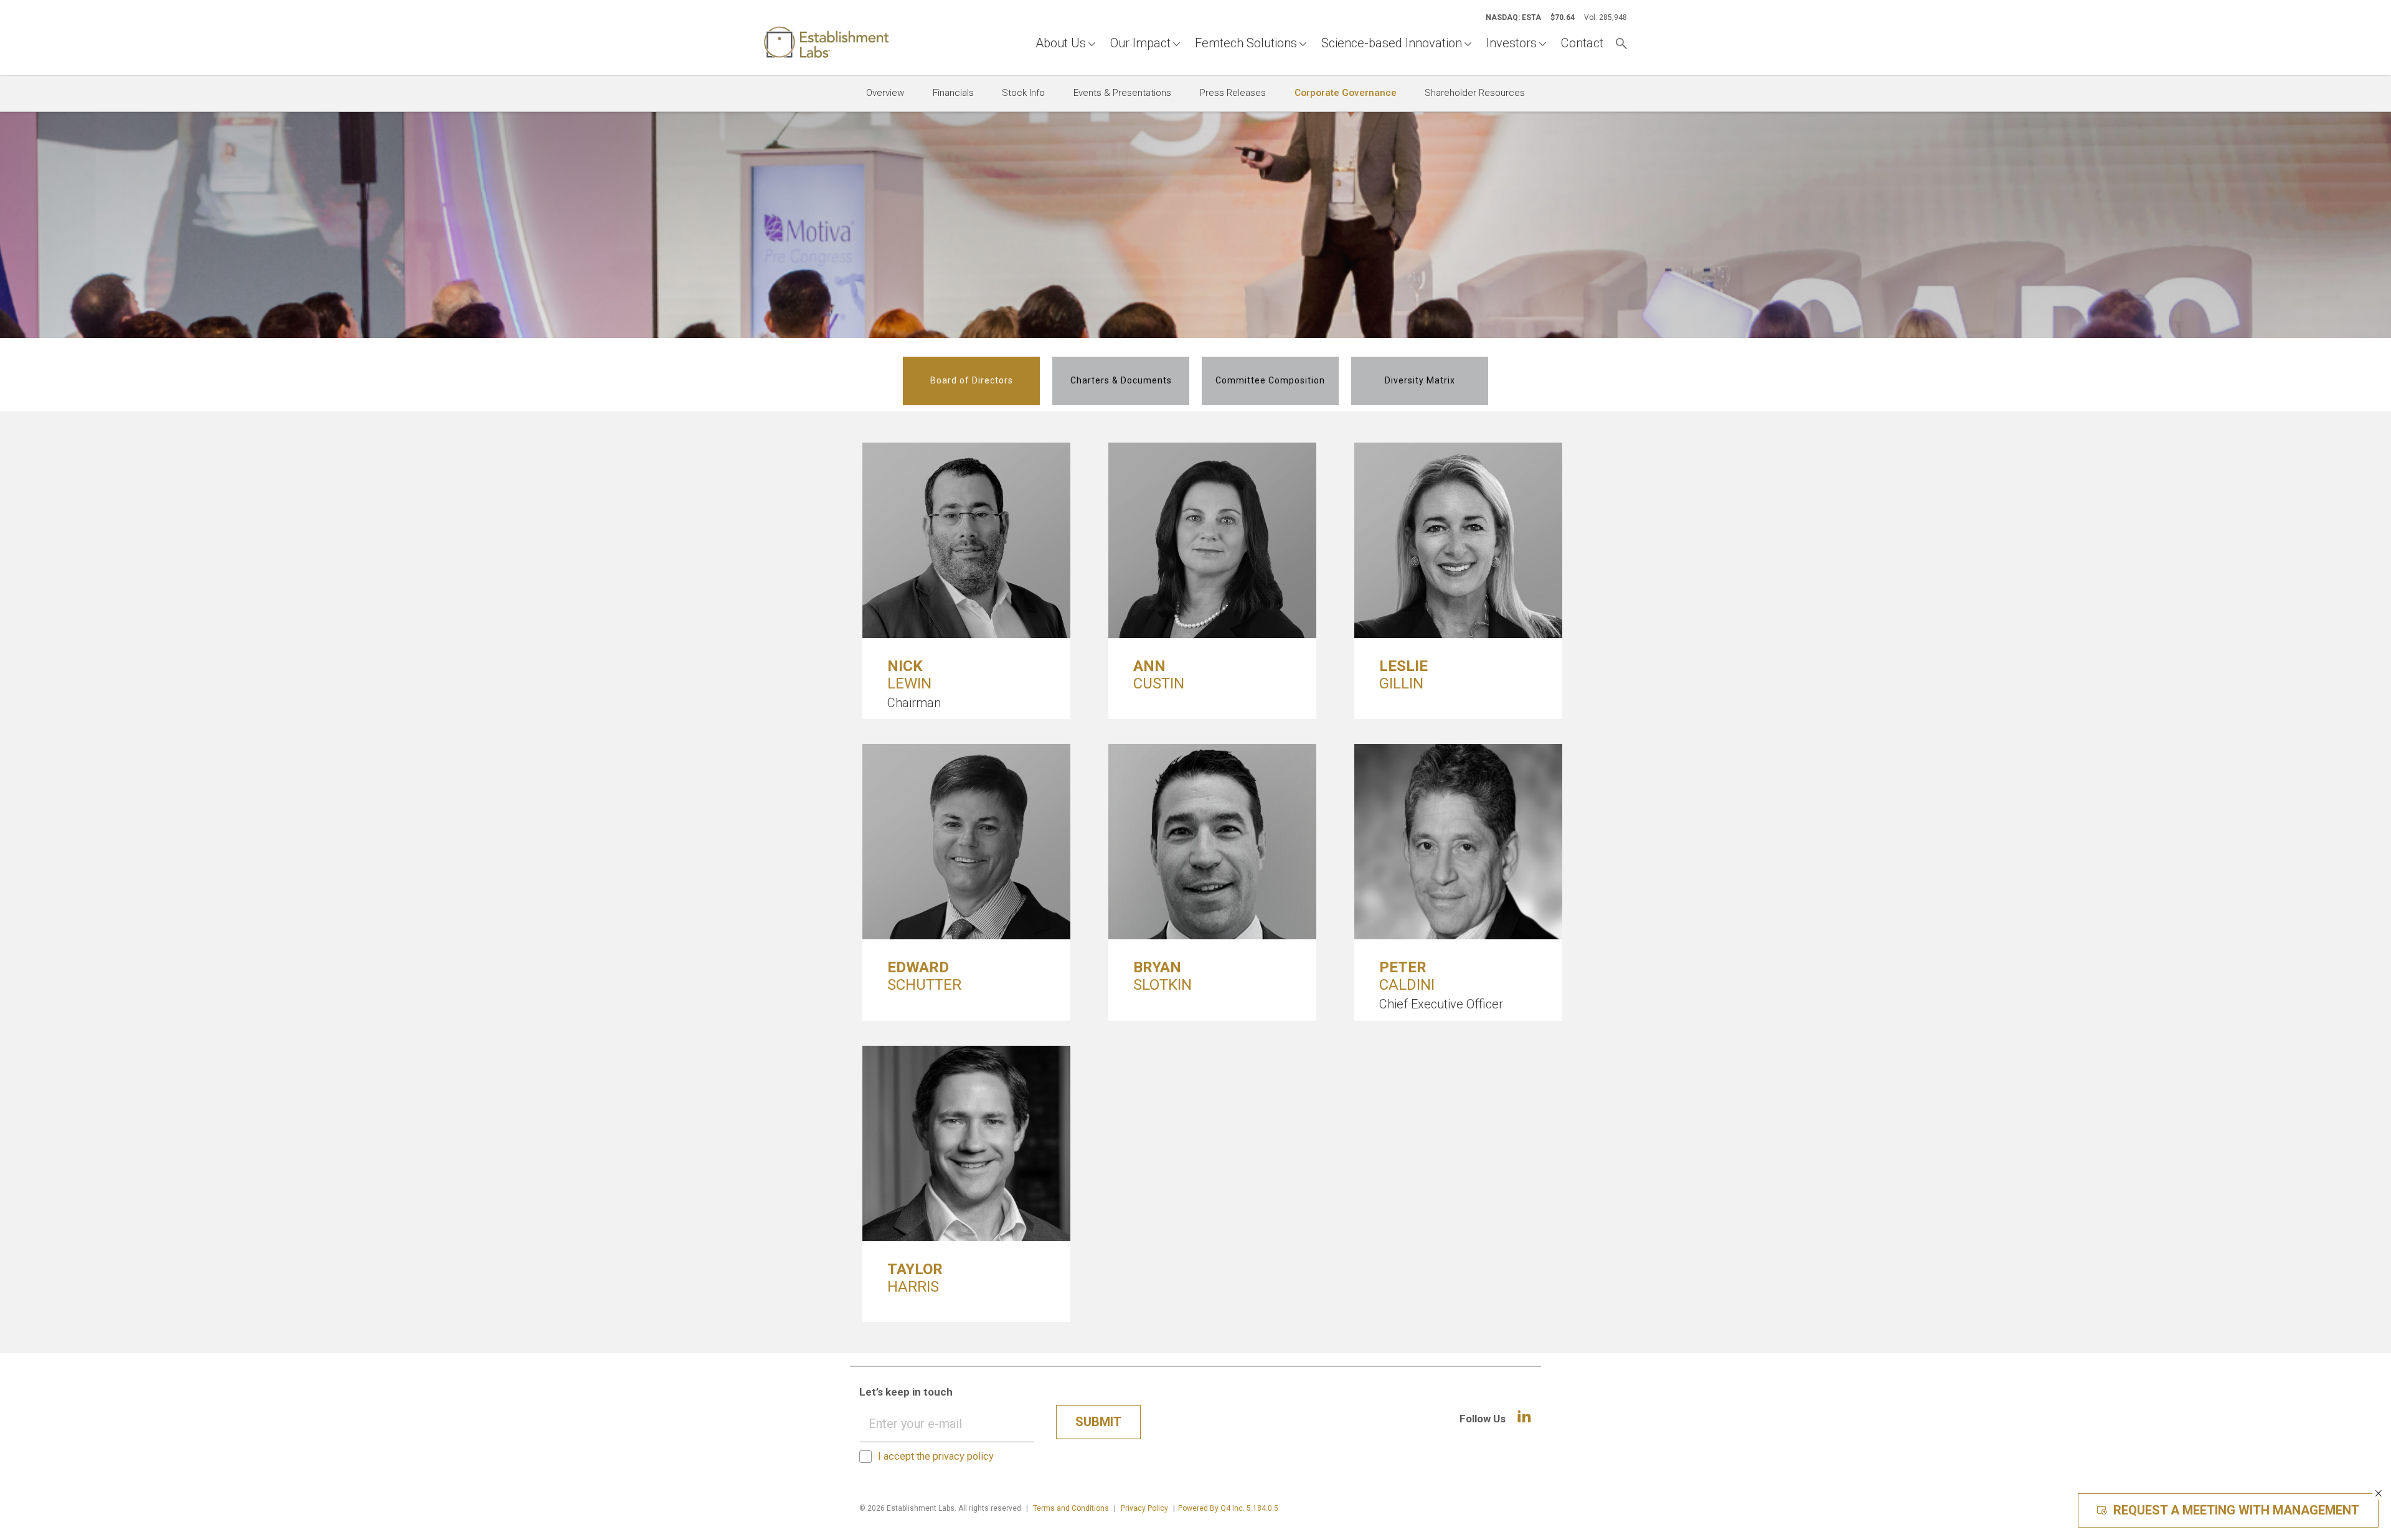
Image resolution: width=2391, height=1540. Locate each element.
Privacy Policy (1144, 1508)
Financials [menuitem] (953, 93)
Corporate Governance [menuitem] (1346, 93)
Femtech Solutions (1246, 43)
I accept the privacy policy (936, 1456)
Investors (1511, 43)
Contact (1582, 43)
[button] (2379, 1493)
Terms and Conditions (1071, 1508)
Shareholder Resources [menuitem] (1475, 93)
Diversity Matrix (1420, 380)
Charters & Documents (1121, 380)
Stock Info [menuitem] (1023, 93)
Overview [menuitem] (885, 93)
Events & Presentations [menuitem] (1122, 93)
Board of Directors (972, 380)
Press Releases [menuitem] (1233, 93)
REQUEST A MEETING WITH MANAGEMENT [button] (2236, 1510)
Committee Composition (1270, 380)
